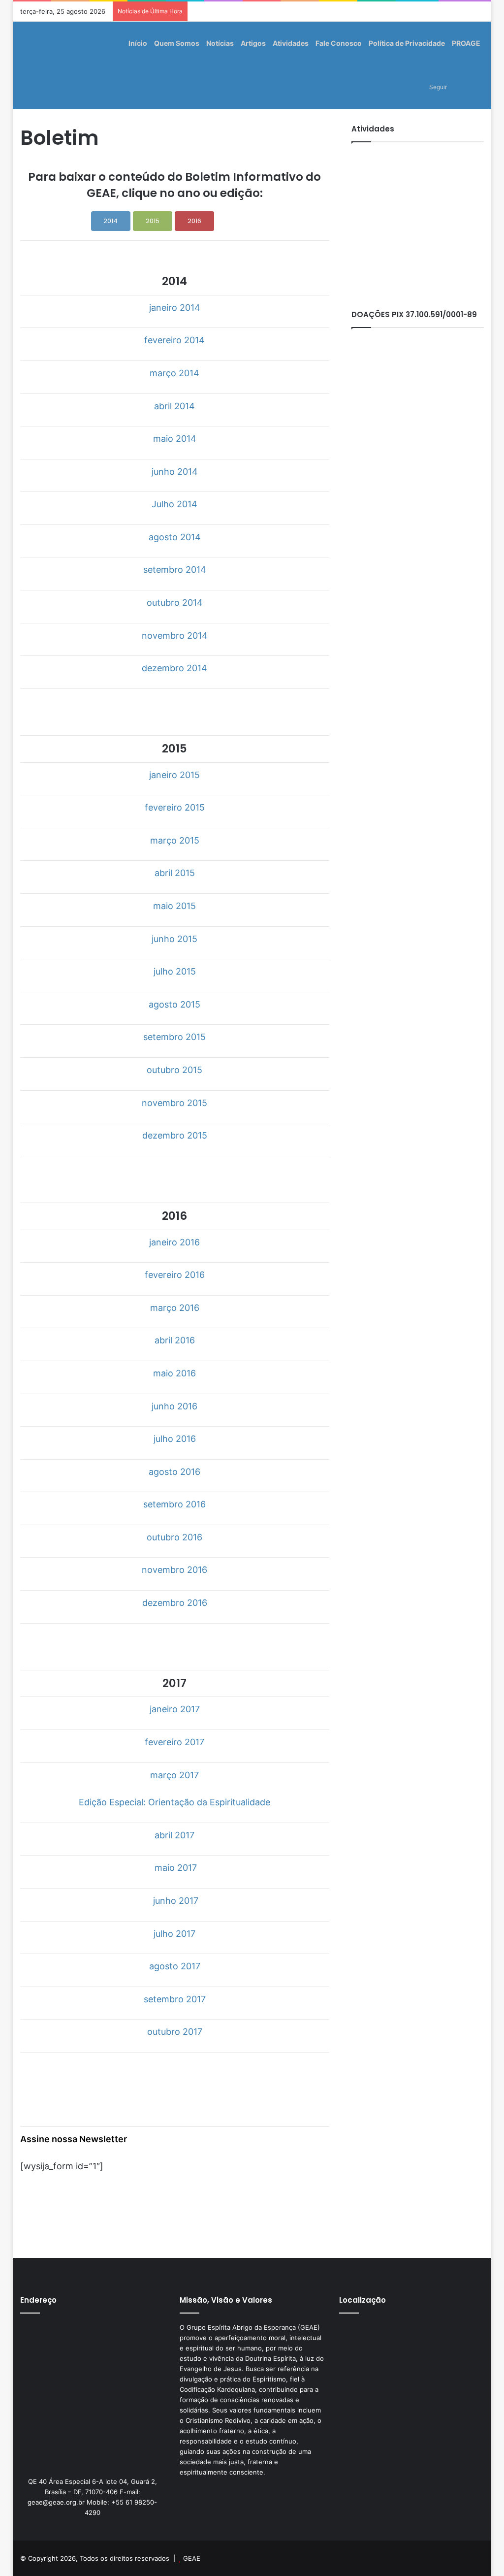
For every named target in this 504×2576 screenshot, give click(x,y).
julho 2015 (175, 971)
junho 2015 (174, 939)
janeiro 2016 (174, 1242)
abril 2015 (175, 873)
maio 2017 (176, 1868)
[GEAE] (33, 65)
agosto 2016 (174, 1472)
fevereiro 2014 (174, 340)
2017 (236, 221)
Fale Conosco (339, 43)
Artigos (253, 43)
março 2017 (174, 1775)
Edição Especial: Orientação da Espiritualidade (174, 1802)
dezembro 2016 (175, 1603)
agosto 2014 (175, 537)
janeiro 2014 (175, 308)
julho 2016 (175, 1439)
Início (138, 43)
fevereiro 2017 (174, 1742)
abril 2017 (174, 1835)
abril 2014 (174, 406)
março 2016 (175, 1308)
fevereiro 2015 (175, 807)
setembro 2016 (174, 1504)
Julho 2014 (174, 504)
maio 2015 (174, 906)
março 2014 (174, 373)
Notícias (220, 43)
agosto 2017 (175, 1966)
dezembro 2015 (175, 1135)
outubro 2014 (175, 603)
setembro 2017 (175, 1999)
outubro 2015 (174, 1070)
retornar (173, 708)
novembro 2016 (174, 1570)
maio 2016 (174, 1373)
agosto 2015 (174, 1004)
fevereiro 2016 (175, 1275)
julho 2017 (174, 1934)
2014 (110, 221)
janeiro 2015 (174, 775)
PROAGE (466, 43)
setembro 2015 (174, 1037)
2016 (194, 221)
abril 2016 (175, 1340)
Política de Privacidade (407, 43)
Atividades (291, 43)
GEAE (192, 2558)
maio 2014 (175, 439)
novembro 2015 (174, 1103)
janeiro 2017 (175, 1709)
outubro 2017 (175, 2032)
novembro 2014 (175, 636)
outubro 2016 (174, 1537)
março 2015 (175, 840)
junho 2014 (175, 472)
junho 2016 (174, 1406)
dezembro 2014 (174, 668)
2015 (153, 221)
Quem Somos (177, 43)
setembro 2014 (175, 570)
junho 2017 (176, 1901)
